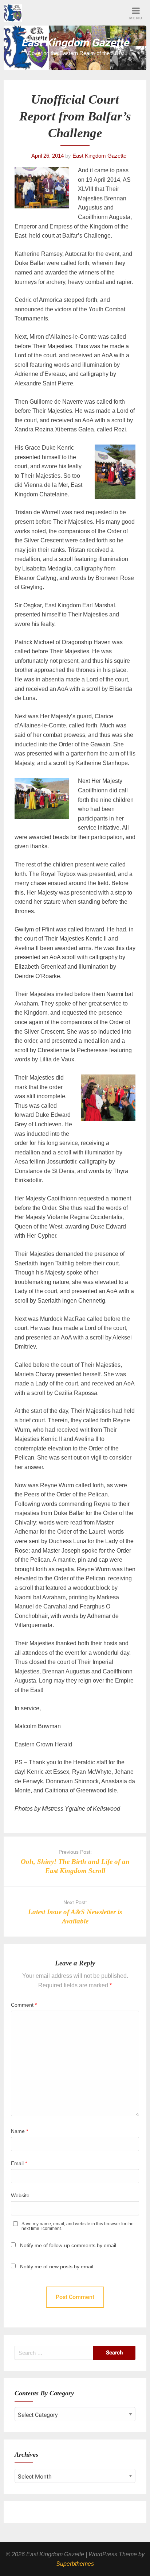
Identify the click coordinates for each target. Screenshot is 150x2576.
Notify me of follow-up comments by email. (69, 2245)
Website (20, 2195)
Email (19, 2163)
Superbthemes (75, 2564)
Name (19, 2131)
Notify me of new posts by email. (57, 2267)
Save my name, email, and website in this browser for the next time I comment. (78, 2226)
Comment (24, 2005)
